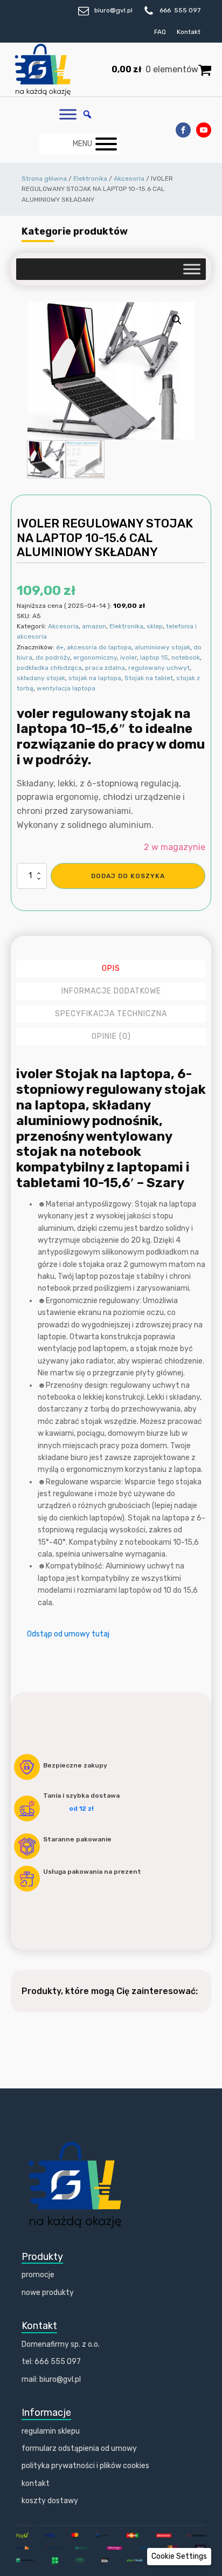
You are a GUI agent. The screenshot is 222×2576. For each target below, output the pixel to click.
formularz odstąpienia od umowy (79, 2448)
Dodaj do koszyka (128, 876)
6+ (60, 647)
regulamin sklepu (51, 2431)
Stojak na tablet (149, 678)
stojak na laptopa (95, 678)
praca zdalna (105, 668)
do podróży (53, 657)
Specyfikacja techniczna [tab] (111, 1014)
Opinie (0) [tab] (111, 1036)
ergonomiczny (95, 657)
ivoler (129, 657)
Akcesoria (129, 179)
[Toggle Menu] (68, 115)
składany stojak (41, 678)
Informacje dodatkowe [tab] (111, 991)
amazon (94, 626)
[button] (177, 320)
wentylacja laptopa (66, 688)
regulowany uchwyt (159, 668)
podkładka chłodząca (49, 668)
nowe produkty (48, 2293)
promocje (38, 2275)
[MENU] (106, 144)
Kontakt (189, 32)
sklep (155, 626)
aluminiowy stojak (162, 647)
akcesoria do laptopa (99, 647)
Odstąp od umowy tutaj (68, 1634)
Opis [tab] (111, 968)
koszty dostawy (50, 2501)
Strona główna (44, 179)
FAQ (160, 32)
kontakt (36, 2483)
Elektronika (90, 179)
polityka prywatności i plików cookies (85, 2466)
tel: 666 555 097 (51, 2362)
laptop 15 (154, 657)
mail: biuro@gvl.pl (51, 2379)
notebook (186, 657)
